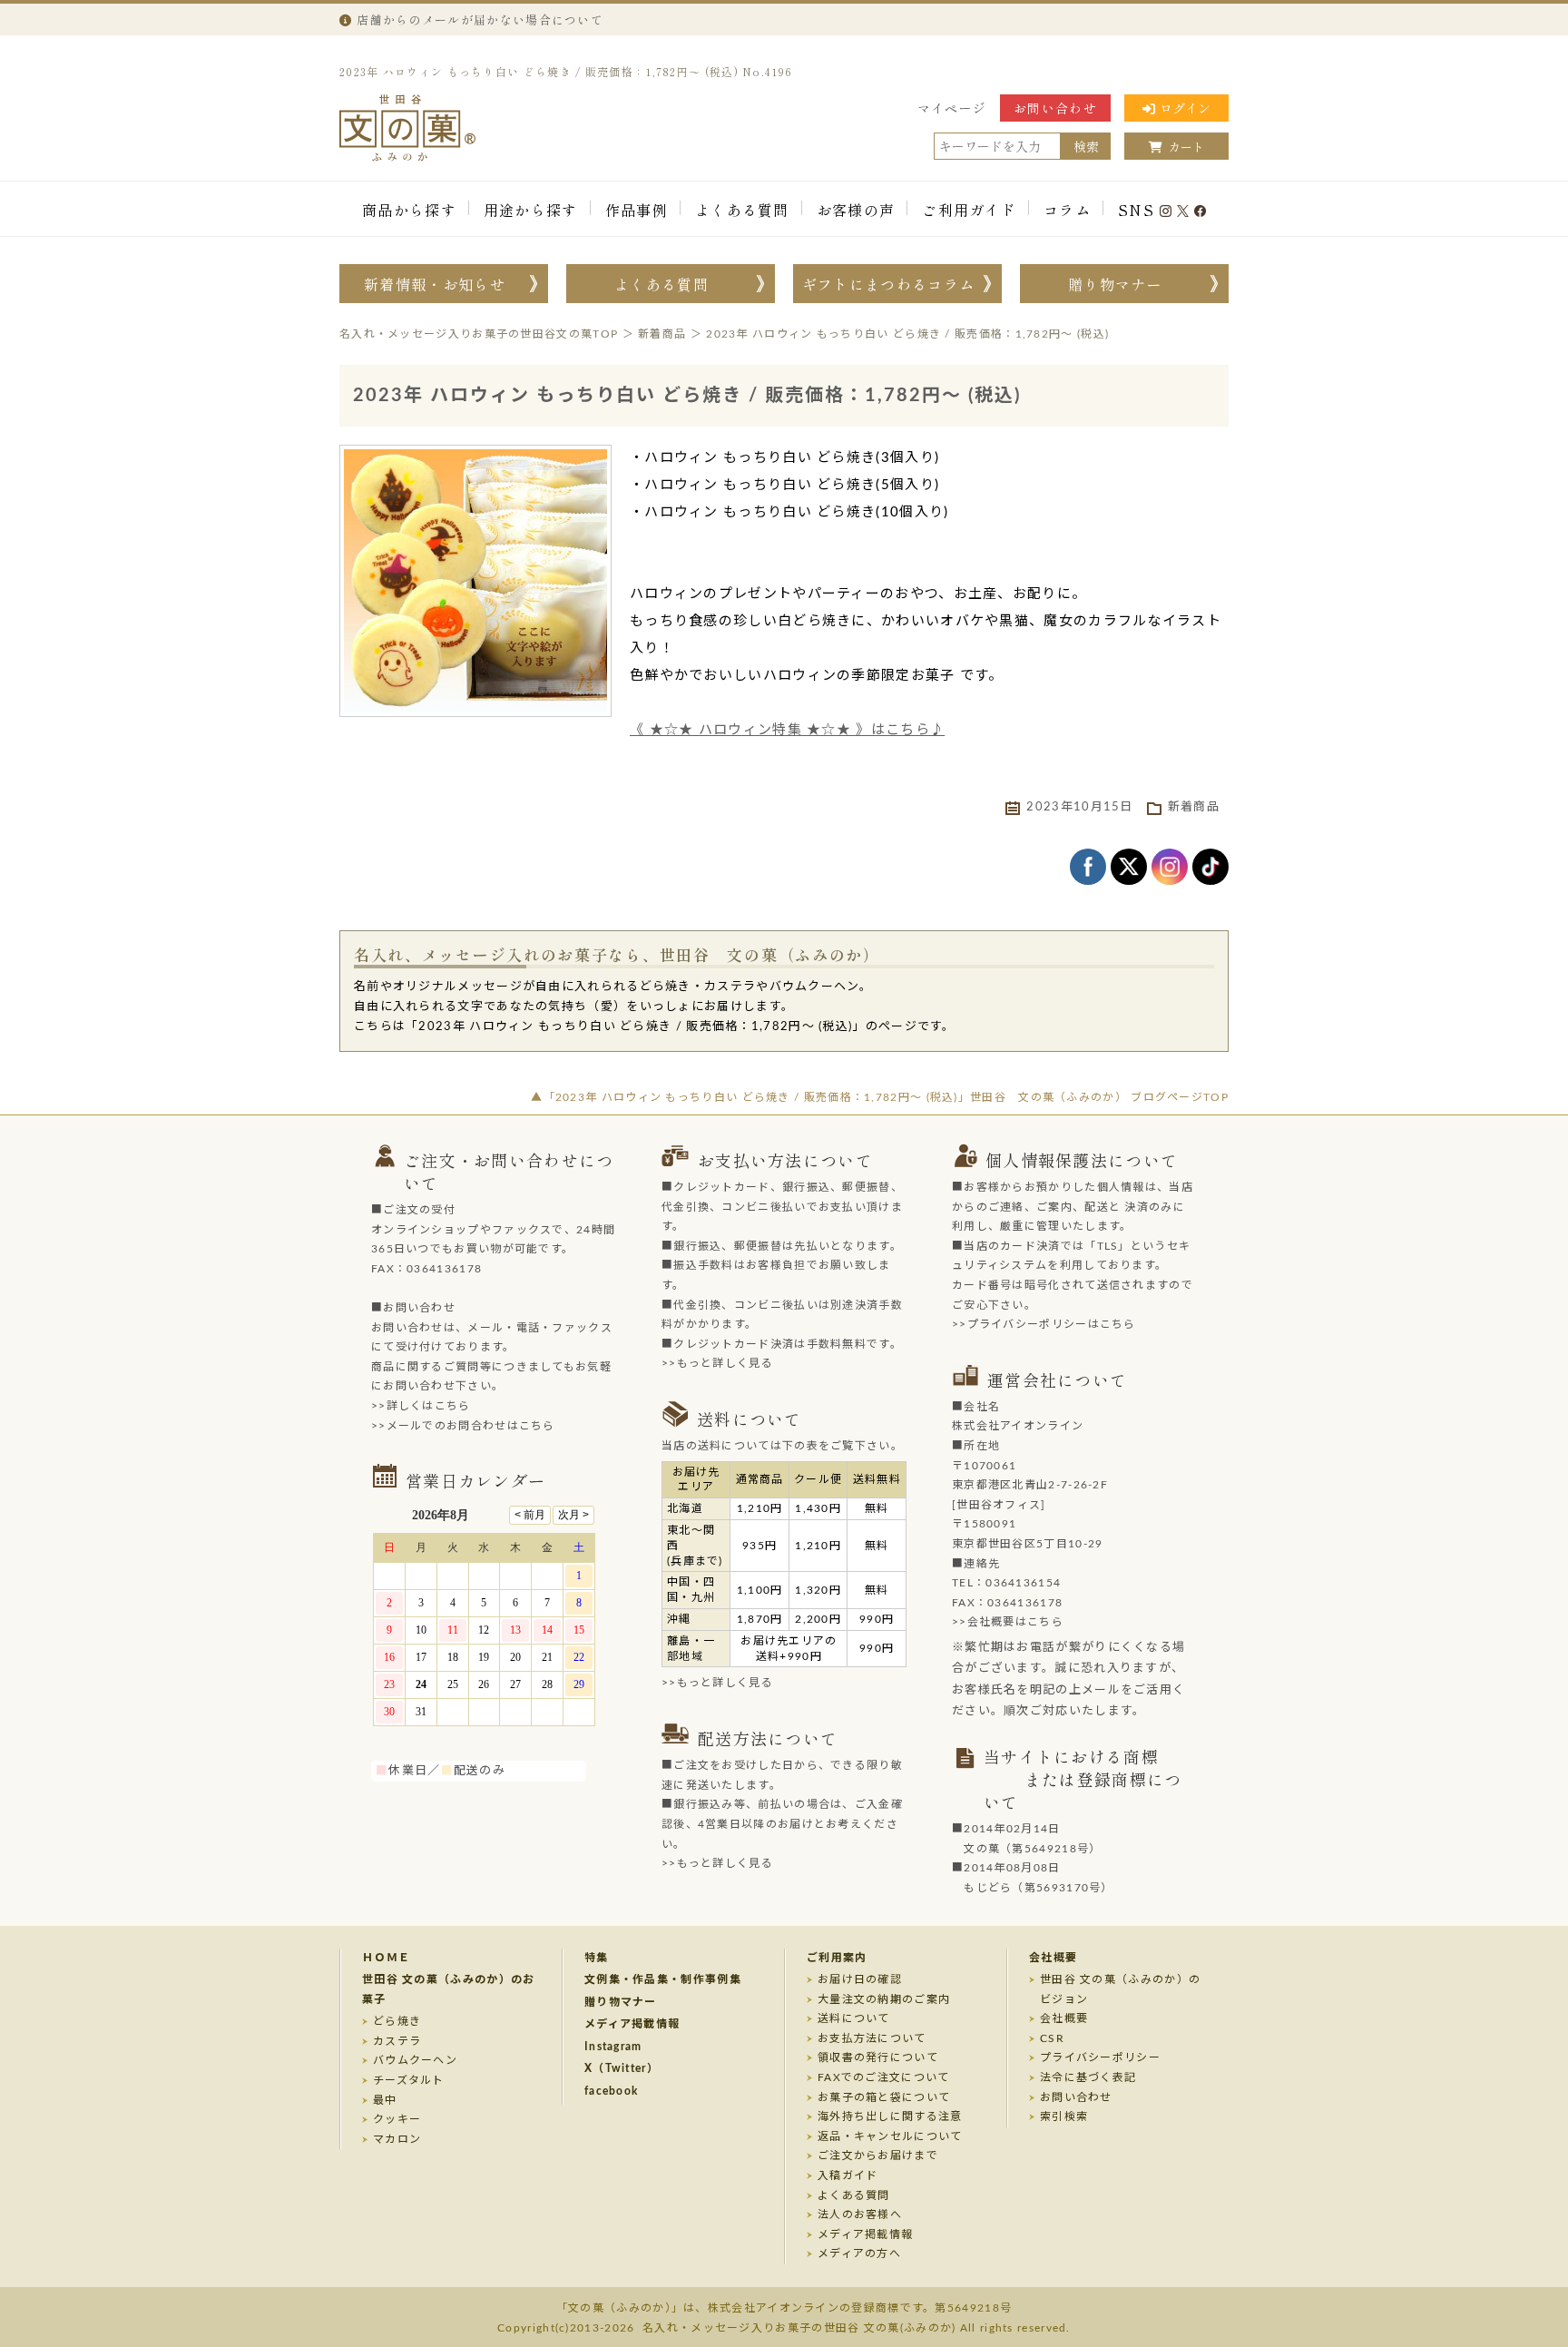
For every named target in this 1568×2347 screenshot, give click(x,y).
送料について (854, 2018)
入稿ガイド (848, 2175)
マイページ (952, 108)
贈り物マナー (1115, 284)
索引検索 (1064, 2116)
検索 (1086, 146)
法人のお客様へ (860, 2214)
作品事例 (637, 210)
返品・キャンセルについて (890, 2136)
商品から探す (409, 210)
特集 (597, 1958)
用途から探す (531, 210)
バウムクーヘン (415, 2060)
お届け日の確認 (860, 1979)
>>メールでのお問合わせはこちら (463, 1426)
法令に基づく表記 (1088, 2077)
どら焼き (397, 2021)
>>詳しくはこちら (421, 1406)
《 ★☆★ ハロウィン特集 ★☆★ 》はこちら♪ (787, 730)
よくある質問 (742, 210)
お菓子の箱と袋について (884, 2097)
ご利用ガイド (969, 210)
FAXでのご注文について (884, 2077)
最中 (385, 2100)
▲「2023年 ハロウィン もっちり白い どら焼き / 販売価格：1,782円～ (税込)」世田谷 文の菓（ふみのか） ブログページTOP (880, 1097)
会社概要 (1053, 1958)
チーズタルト (409, 2080)
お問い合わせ (1055, 108)
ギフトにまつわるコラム (888, 284)
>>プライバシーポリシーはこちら (1044, 1324)
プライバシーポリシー (1100, 2057)
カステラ (397, 2041)
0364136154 (1023, 1583)
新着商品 (1194, 807)
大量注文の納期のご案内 (884, 1999)
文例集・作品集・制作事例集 (663, 1979)
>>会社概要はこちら (1008, 1622)
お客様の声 (856, 210)
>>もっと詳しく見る (717, 1363)
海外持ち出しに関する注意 (890, 2116)
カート (1186, 147)
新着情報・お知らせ (435, 284)
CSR (1052, 2038)
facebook (611, 2091)
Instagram (613, 2047)
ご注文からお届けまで (878, 2156)
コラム (1067, 210)
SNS (1136, 210)
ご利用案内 (837, 1958)
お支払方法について (872, 2038)
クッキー (397, 2119)
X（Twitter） (622, 2068)
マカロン (397, 2139)
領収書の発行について (878, 2057)
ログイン (1185, 108)
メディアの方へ (859, 2254)
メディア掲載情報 (632, 2024)
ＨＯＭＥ (386, 1958)
